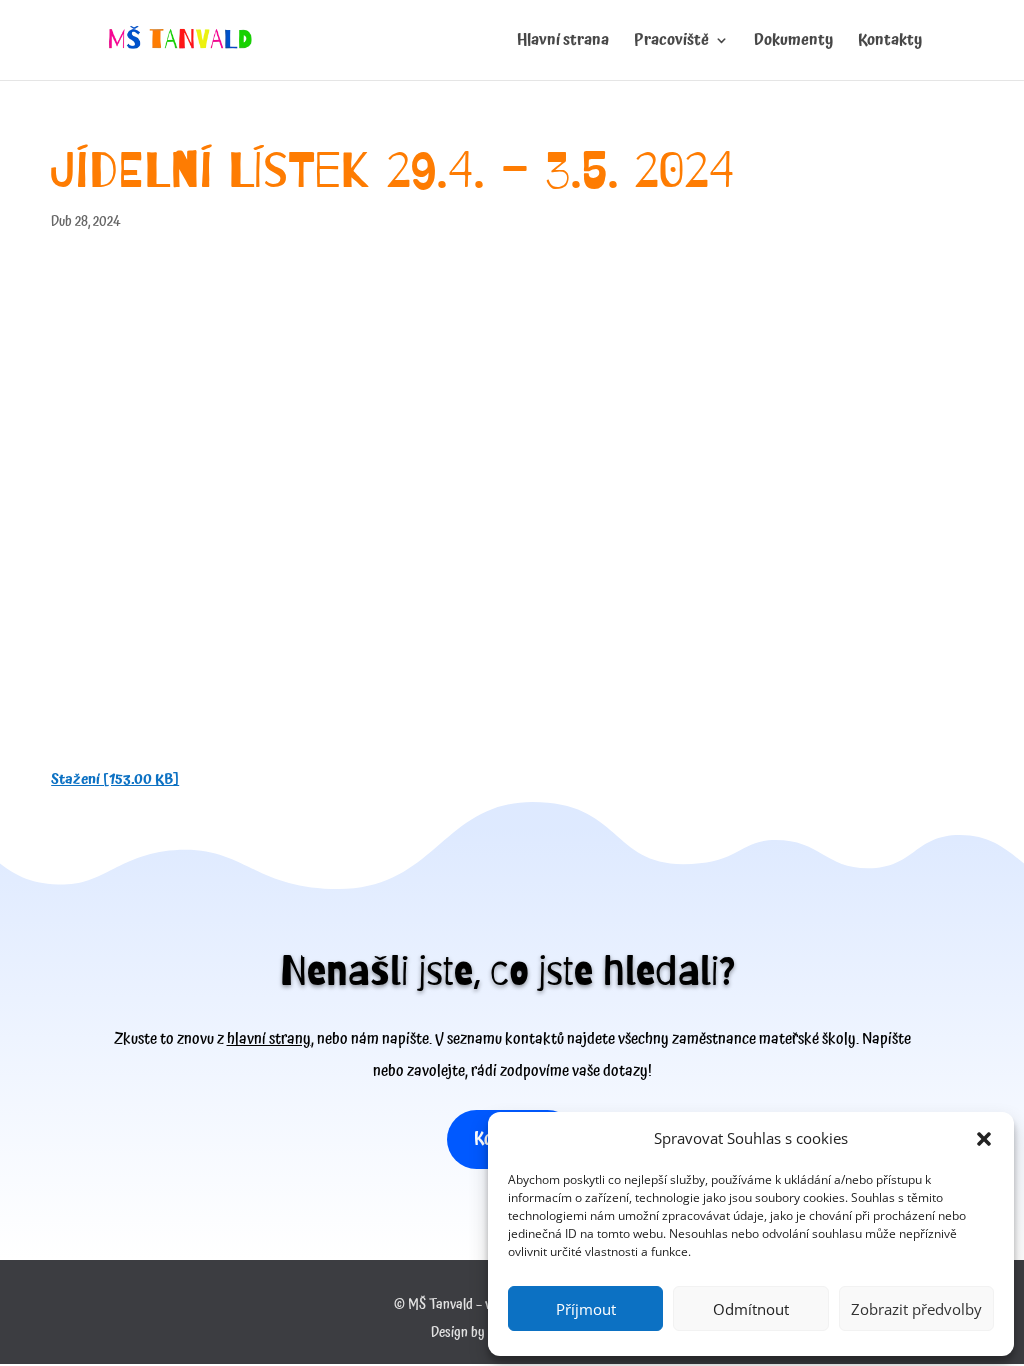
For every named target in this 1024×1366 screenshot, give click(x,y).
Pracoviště (671, 43)
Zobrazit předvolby (916, 1309)
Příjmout (586, 1309)
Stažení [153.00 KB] (115, 779)
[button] (984, 1139)
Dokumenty (793, 43)
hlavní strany (269, 1039)
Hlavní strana (563, 43)
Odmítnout (751, 1309)
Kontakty (890, 43)
